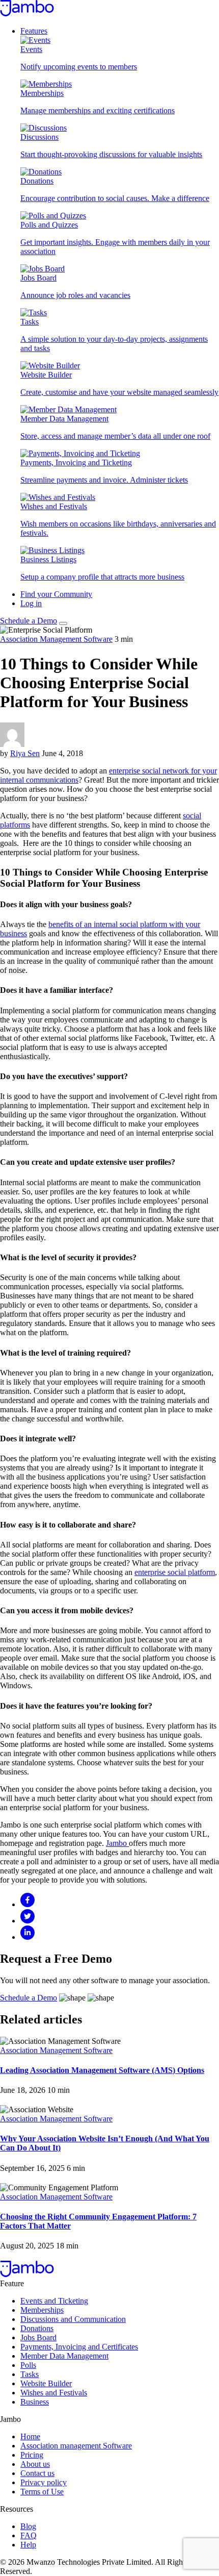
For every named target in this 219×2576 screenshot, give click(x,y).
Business (35, 2402)
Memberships (42, 2310)
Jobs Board (38, 2337)
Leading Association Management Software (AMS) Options (102, 2070)
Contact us (37, 2473)
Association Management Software (56, 639)
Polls (28, 2365)
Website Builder (46, 2383)
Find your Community (56, 594)
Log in (31, 603)
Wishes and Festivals (54, 2393)
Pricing (32, 2455)
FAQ (29, 2535)
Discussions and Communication (73, 2319)
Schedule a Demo (29, 621)
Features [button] (34, 31)
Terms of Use (42, 2492)
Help (28, 2545)
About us (35, 2464)
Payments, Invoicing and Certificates (79, 2347)
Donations (37, 2328)
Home (30, 2436)
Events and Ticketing (54, 2301)
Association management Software (76, 2446)
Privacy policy (44, 2482)
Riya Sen (25, 753)
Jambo (117, 1843)
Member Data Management (64, 2356)
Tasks (30, 2374)
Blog (28, 2526)
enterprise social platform (175, 1572)
